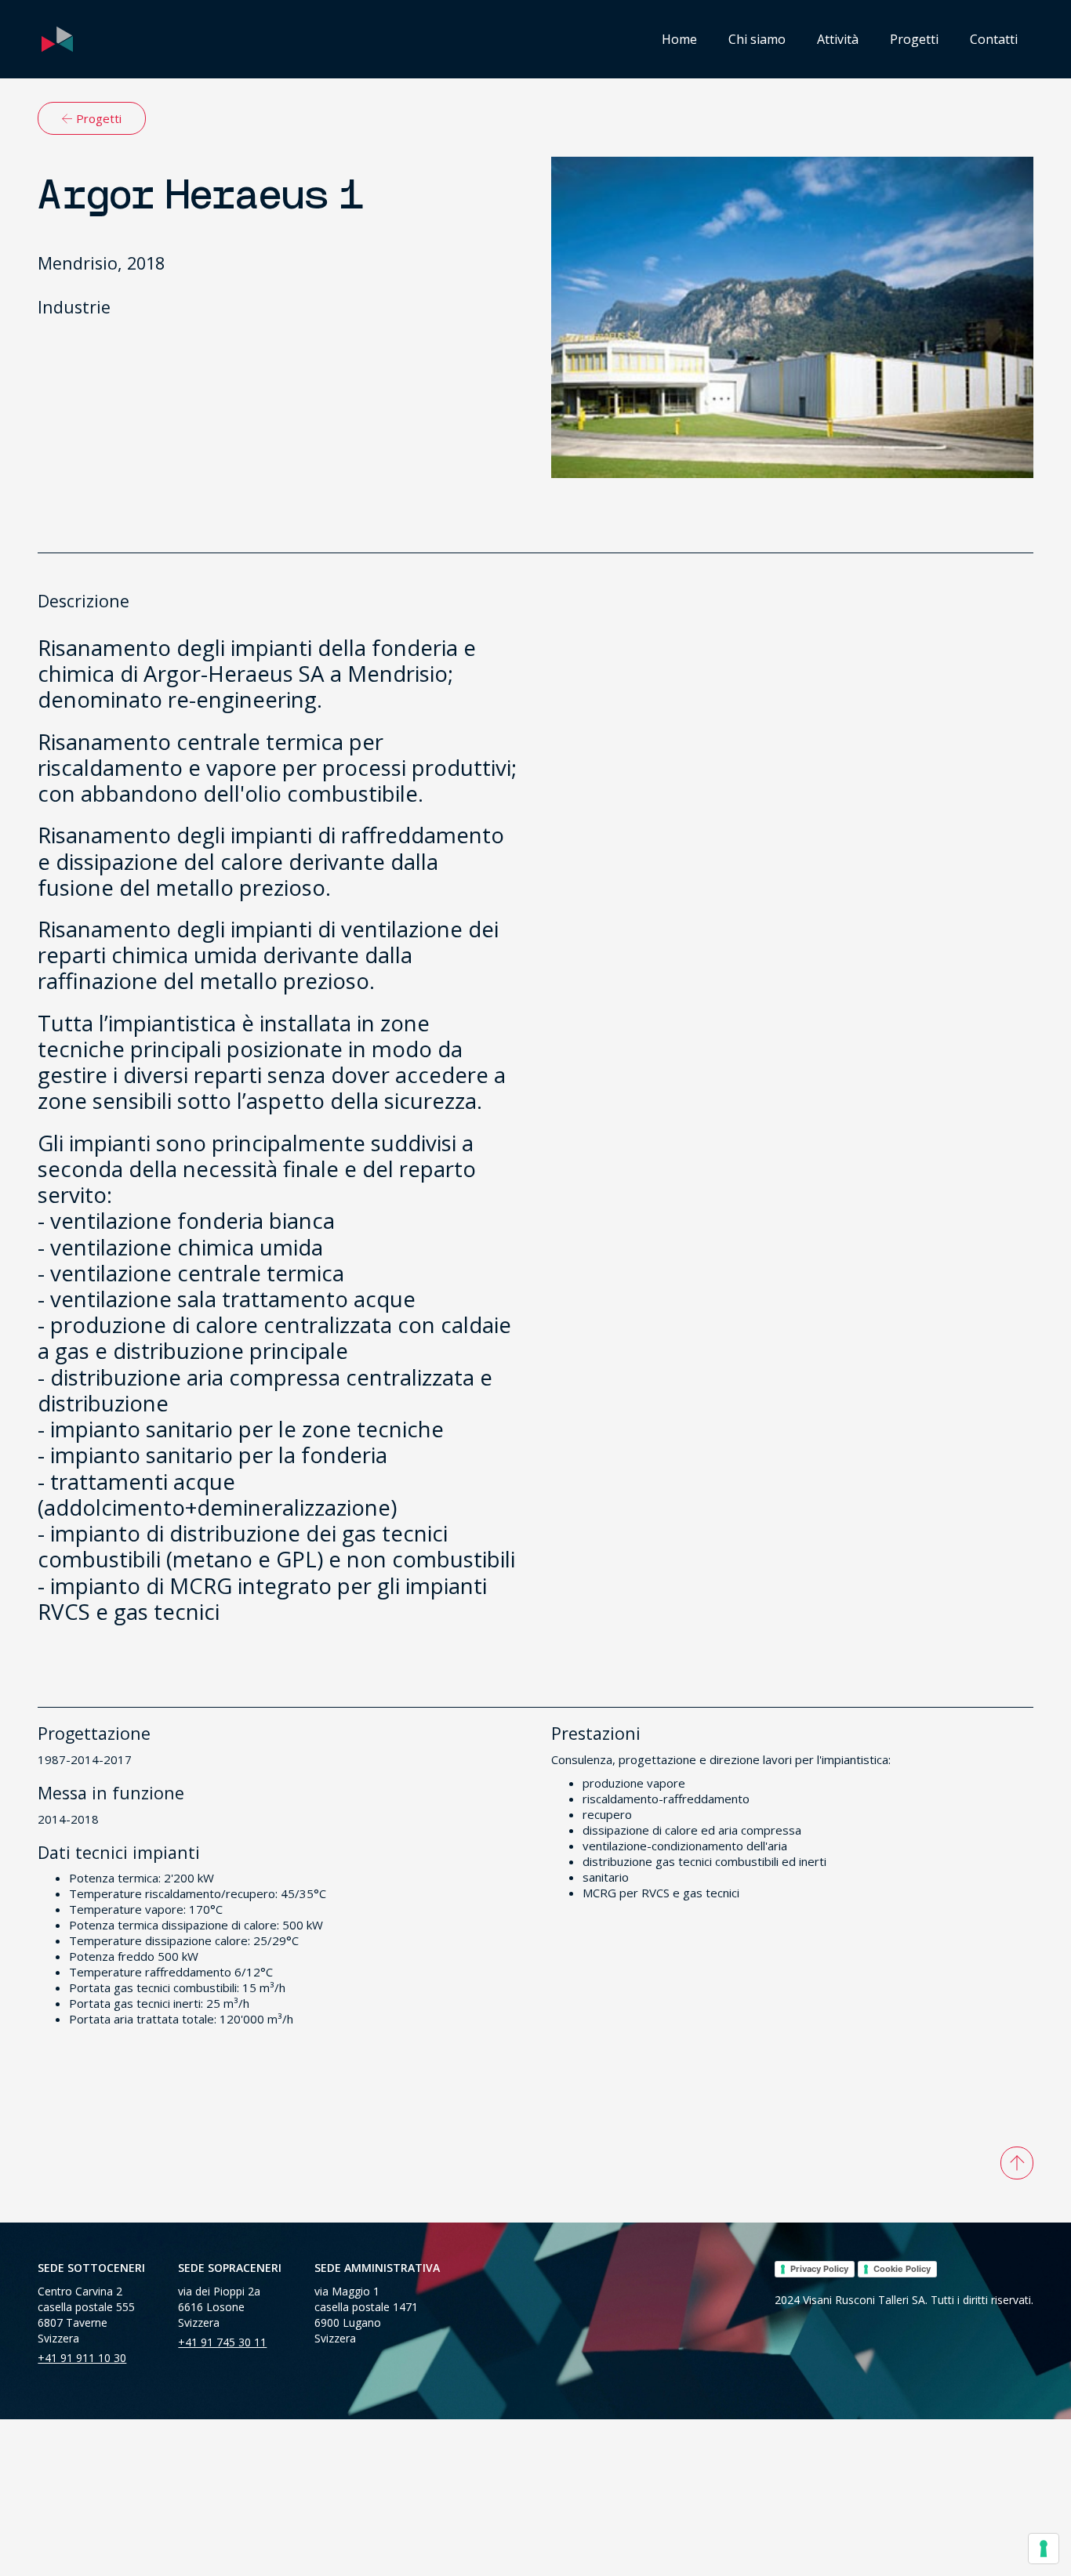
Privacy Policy (819, 2269)
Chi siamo (757, 39)
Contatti (994, 39)
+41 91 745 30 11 (222, 2342)
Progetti (914, 39)
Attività (838, 39)
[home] (57, 39)
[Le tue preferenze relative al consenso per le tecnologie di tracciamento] (1044, 2549)
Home (679, 39)
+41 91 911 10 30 (82, 2358)
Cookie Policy (902, 2269)
